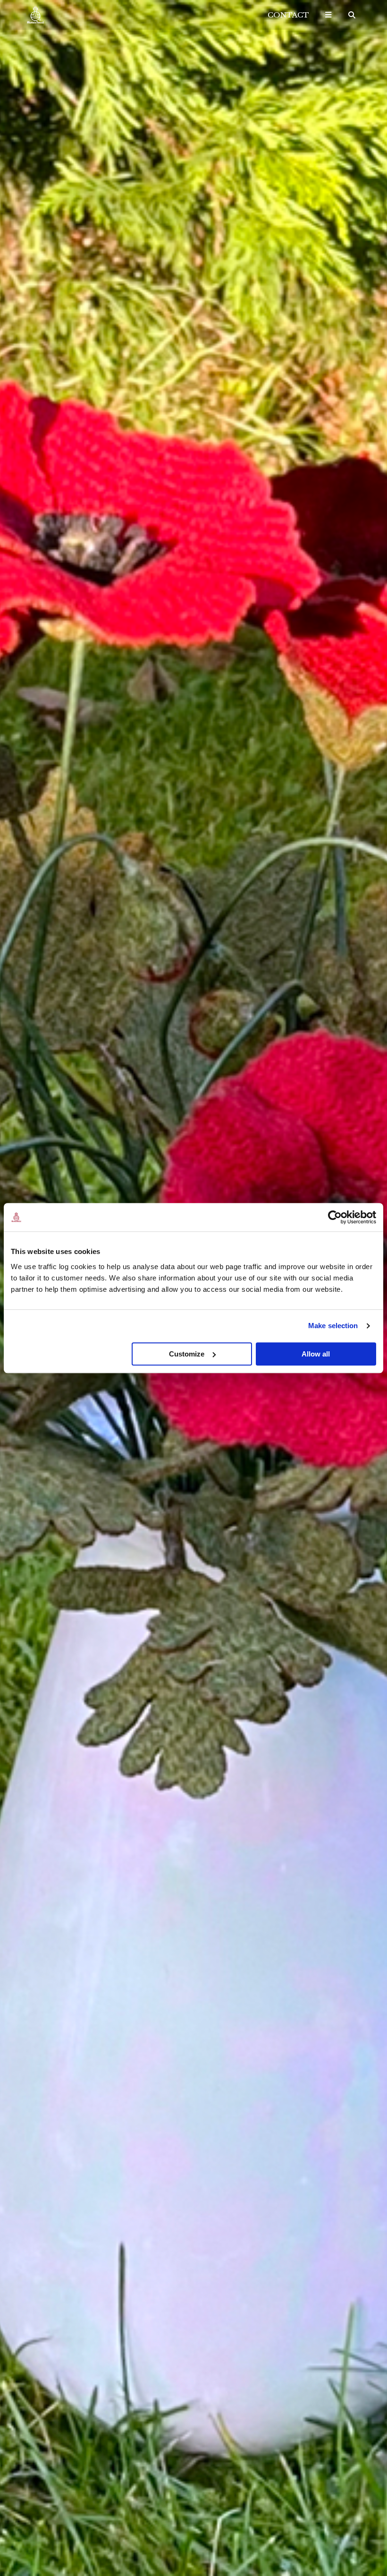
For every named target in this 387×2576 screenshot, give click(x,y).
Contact (288, 15)
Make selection (333, 1326)
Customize (187, 1354)
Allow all (316, 1354)
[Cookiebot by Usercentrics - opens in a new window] (335, 1217)
